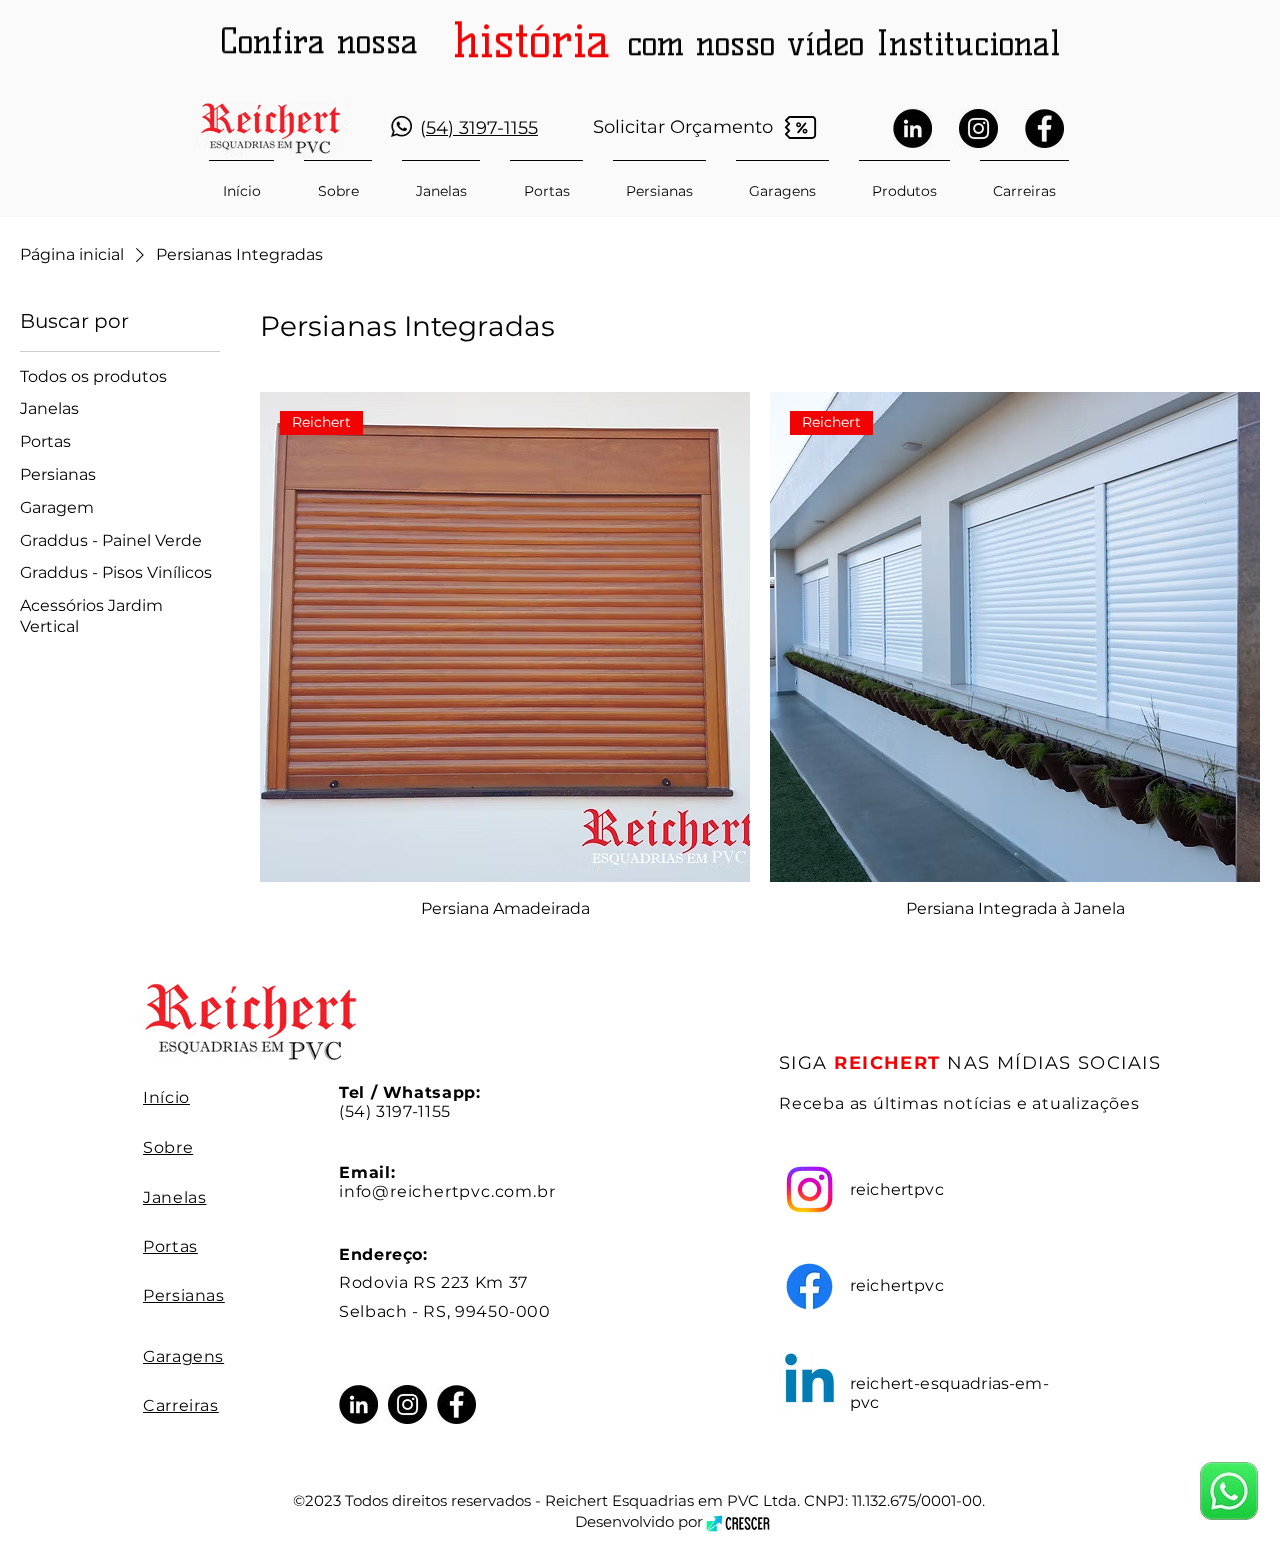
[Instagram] (978, 128)
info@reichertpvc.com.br (447, 1191)
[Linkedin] (809, 1383)
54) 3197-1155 (482, 128)
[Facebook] (1044, 128)
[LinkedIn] (912, 128)
